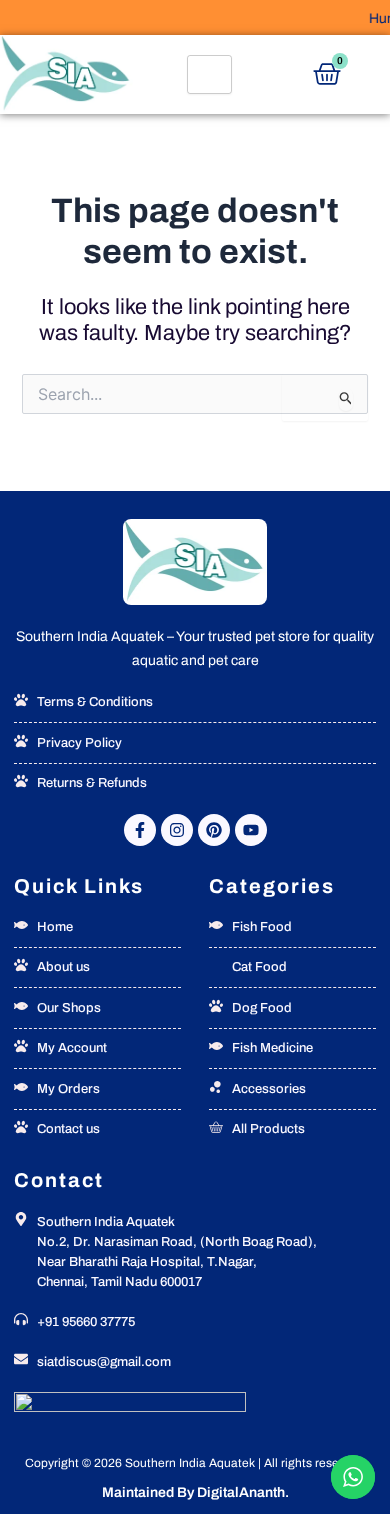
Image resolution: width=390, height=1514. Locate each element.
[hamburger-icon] (209, 74)
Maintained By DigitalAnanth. (195, 1492)
